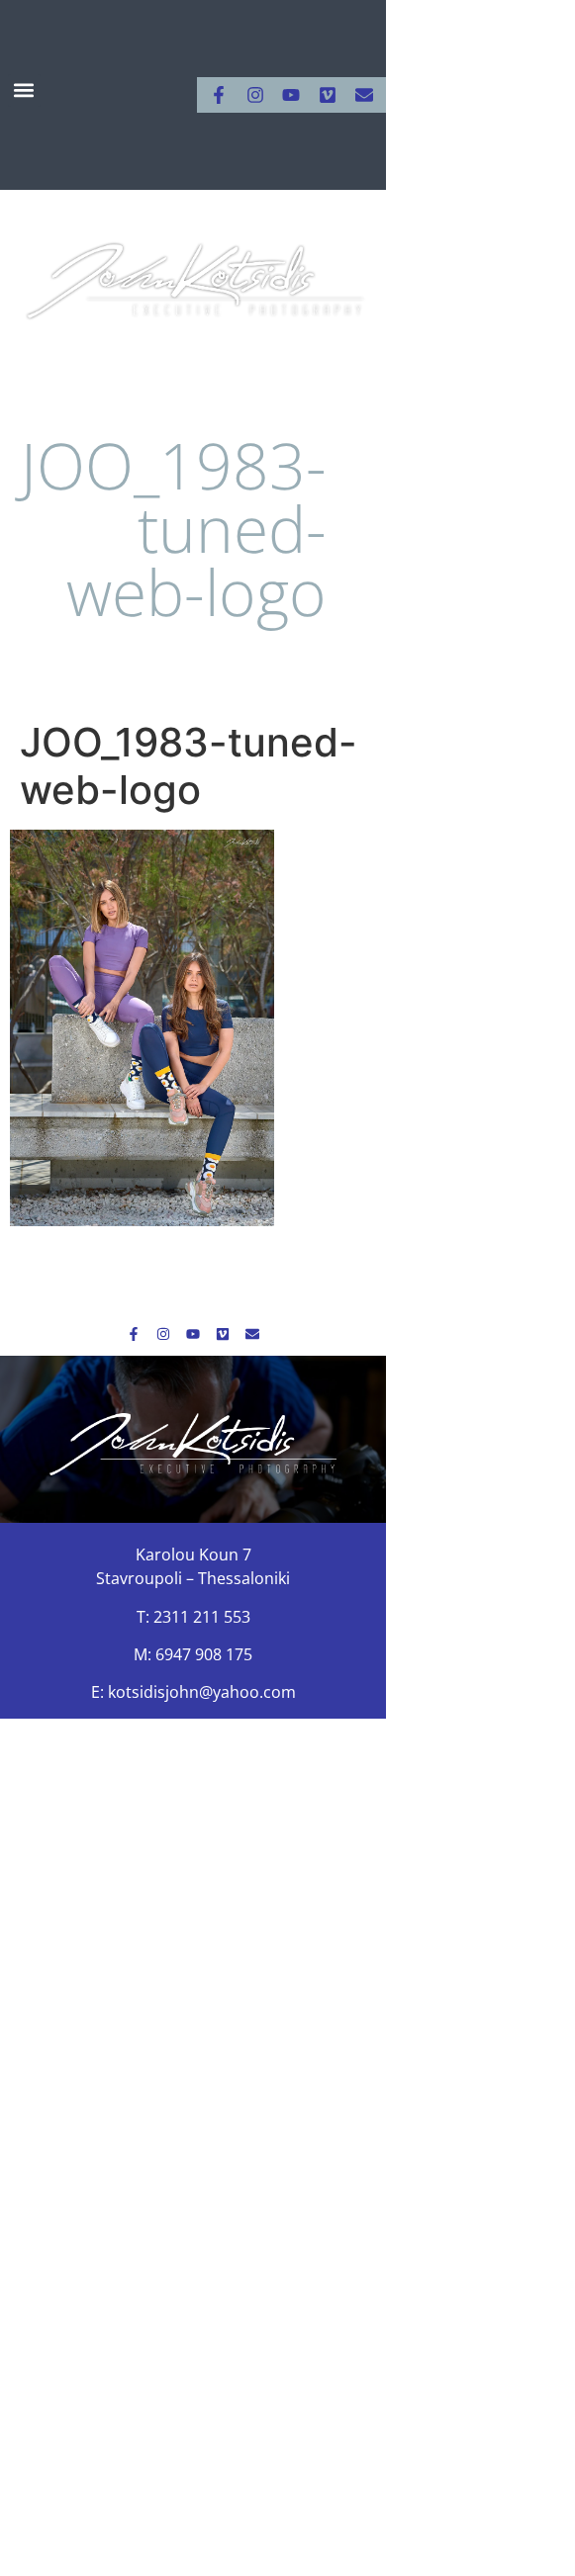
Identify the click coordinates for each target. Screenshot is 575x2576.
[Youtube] (291, 95)
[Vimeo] (328, 95)
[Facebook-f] (219, 95)
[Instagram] (255, 95)
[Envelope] (364, 95)
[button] (24, 90)
